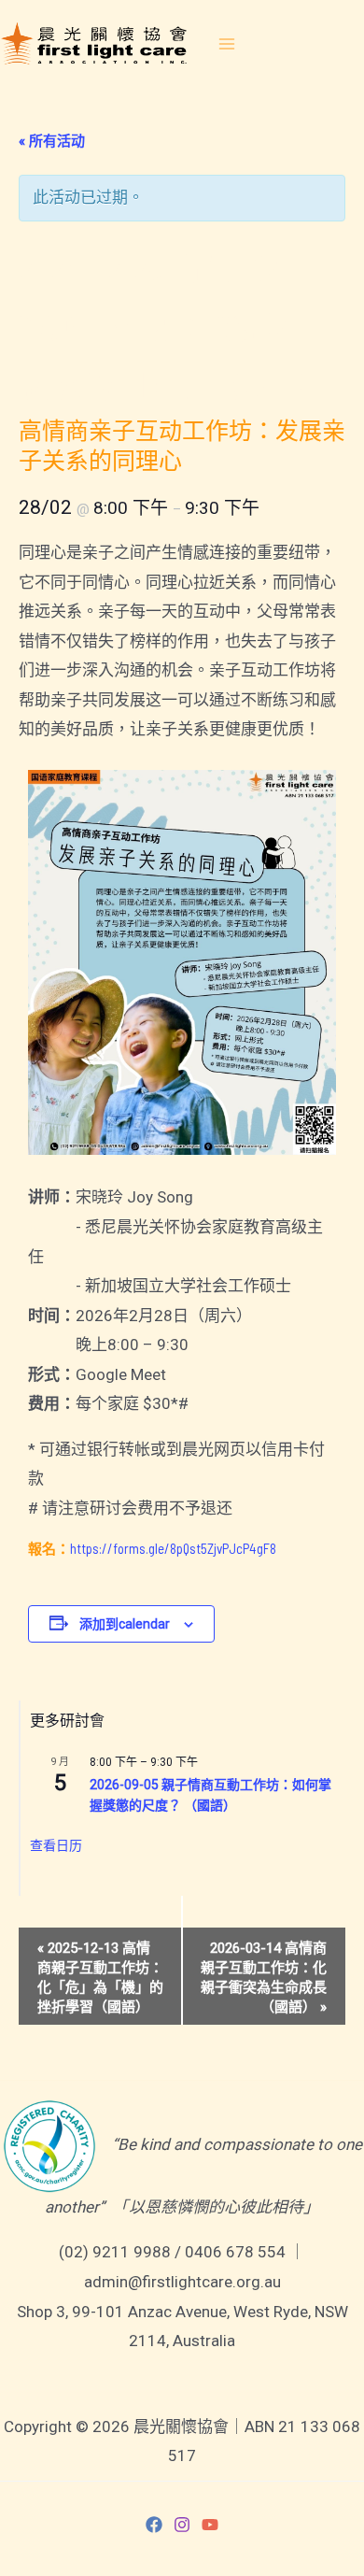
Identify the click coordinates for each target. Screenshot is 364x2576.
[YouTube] (210, 2525)
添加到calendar (125, 1624)
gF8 (266, 1548)
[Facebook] (154, 2525)
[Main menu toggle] (227, 44)
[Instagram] (182, 2525)
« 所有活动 (52, 141)
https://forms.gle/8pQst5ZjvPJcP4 (163, 1548)
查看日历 (56, 1845)
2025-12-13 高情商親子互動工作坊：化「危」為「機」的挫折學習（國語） (100, 1978)
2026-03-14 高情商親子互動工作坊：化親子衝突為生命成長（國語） (264, 1978)
